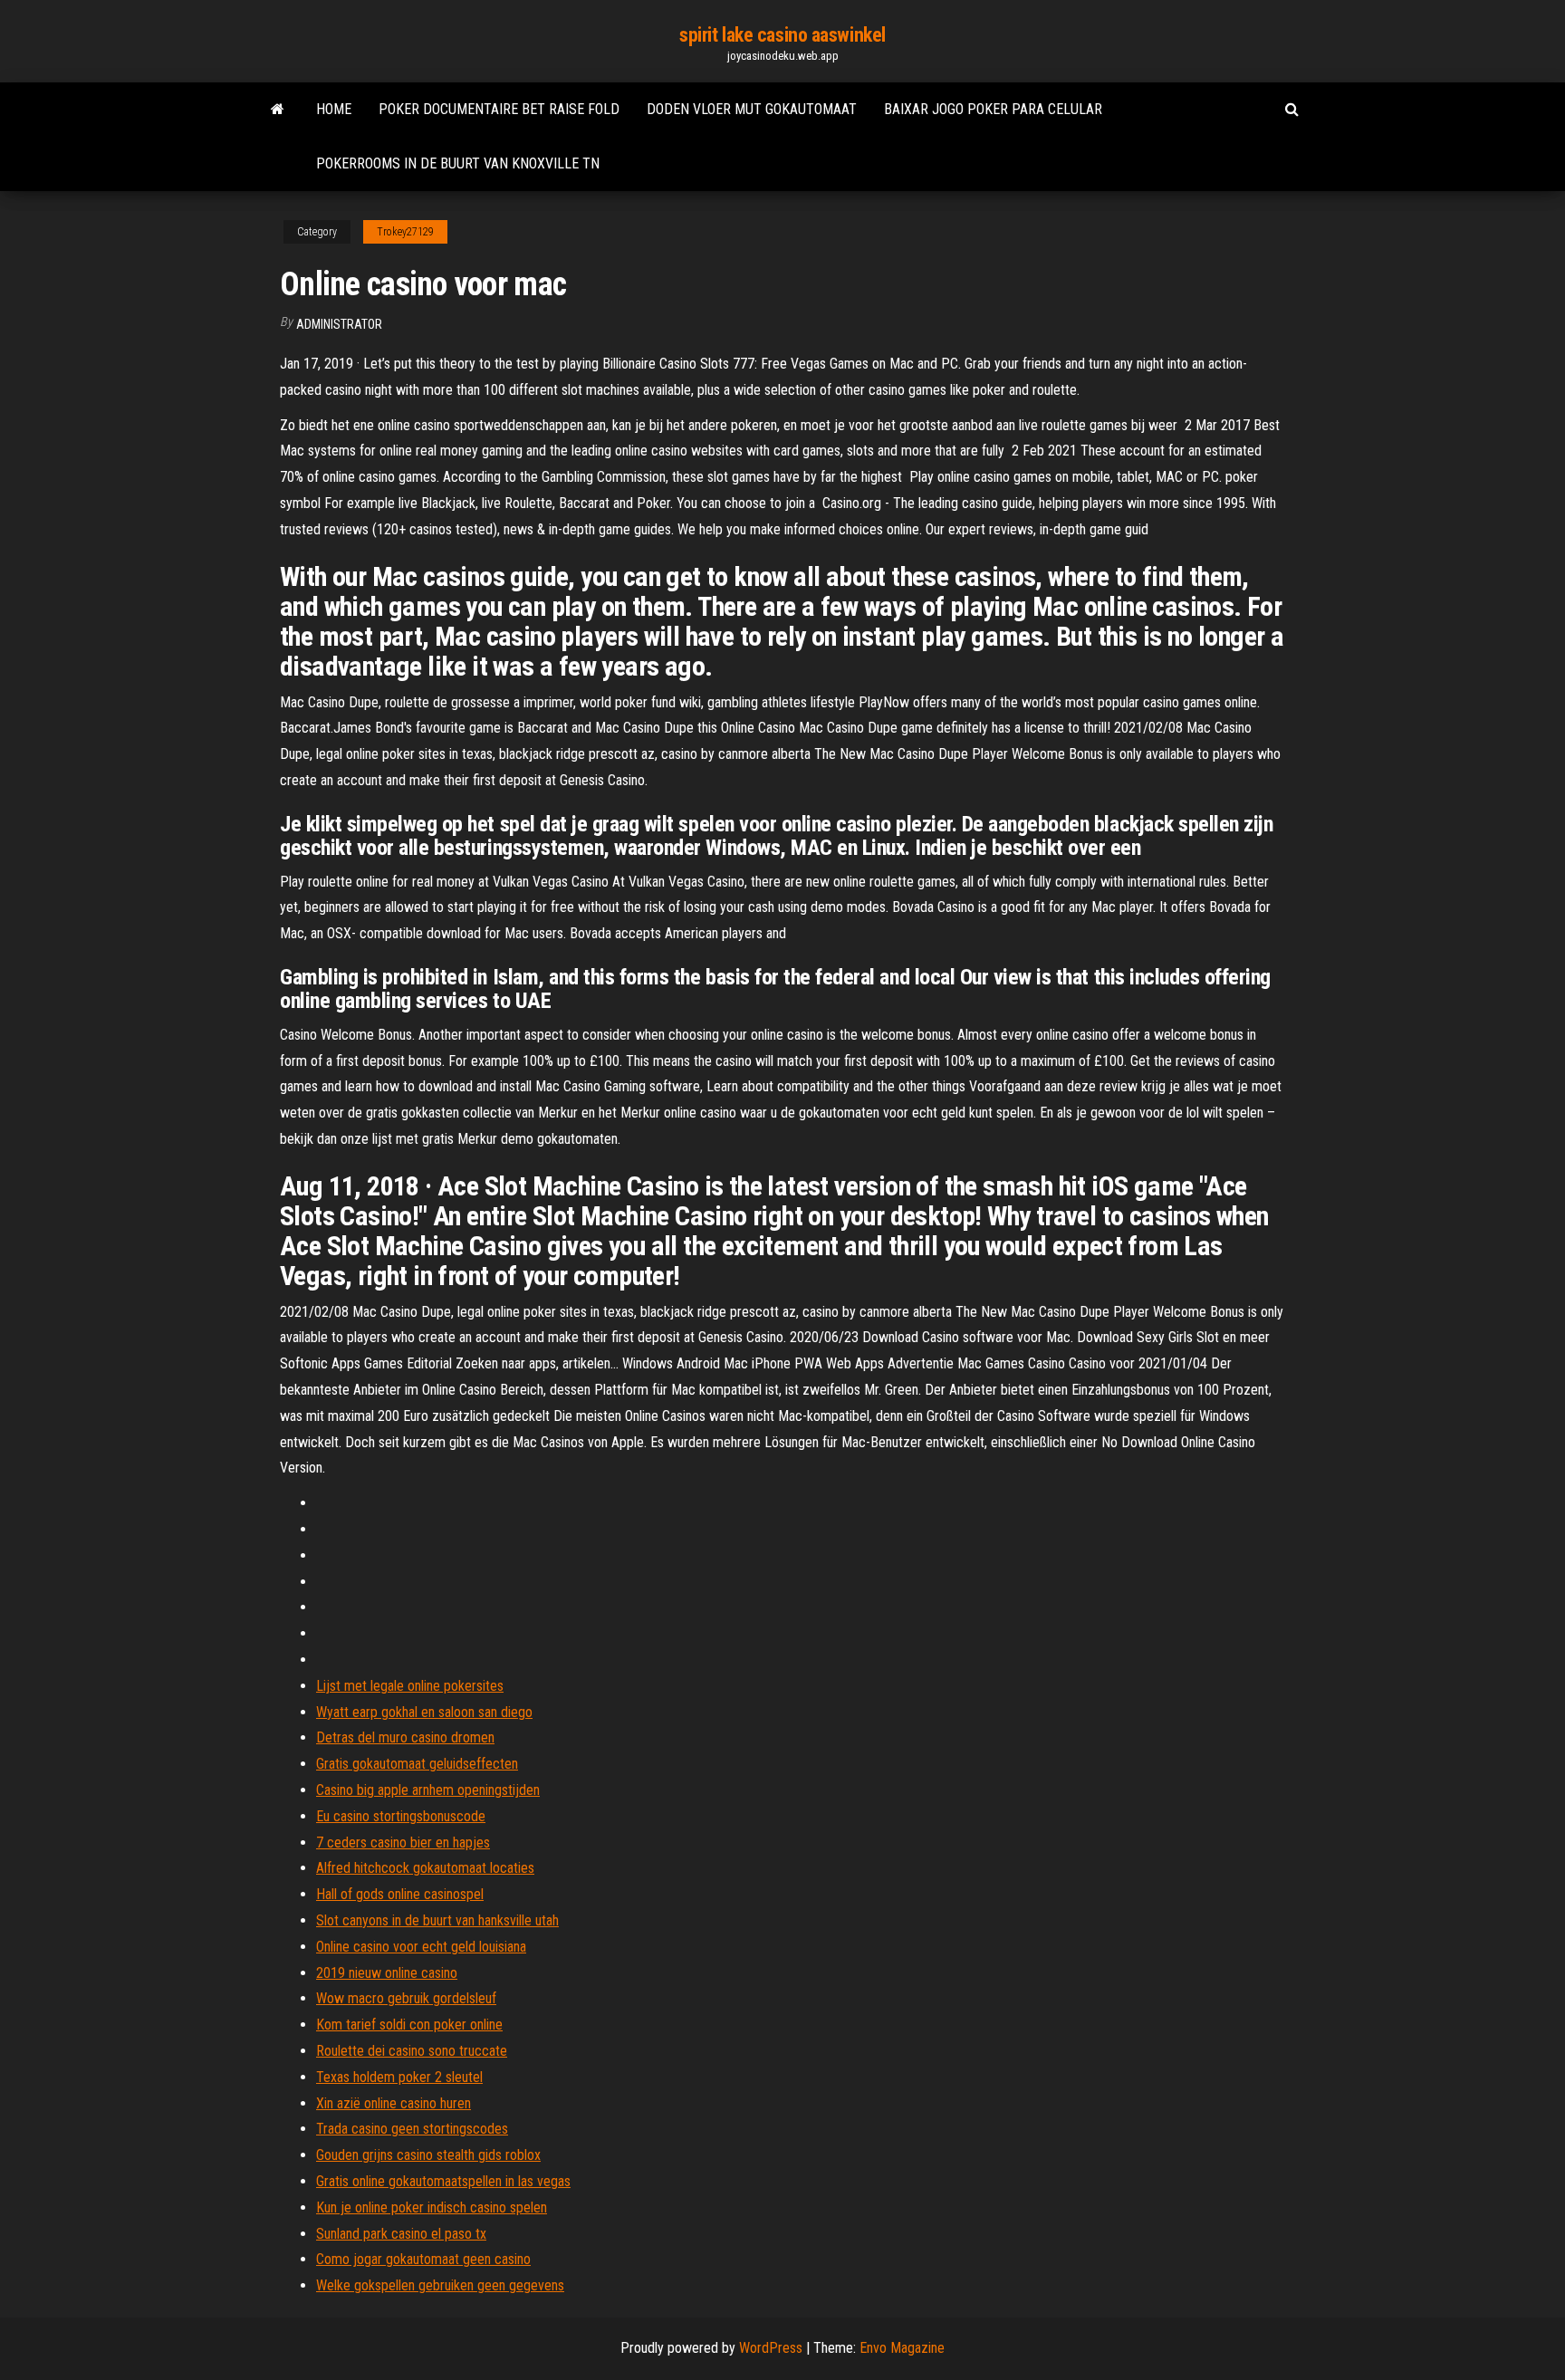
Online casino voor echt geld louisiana (421, 1947)
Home (334, 109)
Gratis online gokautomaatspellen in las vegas (443, 2181)
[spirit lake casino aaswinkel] (278, 110)
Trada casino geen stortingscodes (412, 2129)
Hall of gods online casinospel (400, 1894)
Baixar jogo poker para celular (993, 109)
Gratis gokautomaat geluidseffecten (417, 1764)
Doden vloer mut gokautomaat (752, 109)
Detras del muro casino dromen (405, 1737)
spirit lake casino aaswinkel (782, 35)
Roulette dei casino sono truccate (412, 2051)
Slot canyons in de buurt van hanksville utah (437, 1920)
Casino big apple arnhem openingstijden (428, 1790)
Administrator (339, 324)
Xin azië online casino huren (394, 2103)
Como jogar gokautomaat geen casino (423, 2259)
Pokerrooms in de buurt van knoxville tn (458, 163)
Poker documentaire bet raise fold (499, 109)
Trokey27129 (405, 232)
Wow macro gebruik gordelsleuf (406, 1998)
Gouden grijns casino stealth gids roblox (428, 2155)
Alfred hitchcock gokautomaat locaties (425, 1868)
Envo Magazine (902, 2348)
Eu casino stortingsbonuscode (401, 1816)
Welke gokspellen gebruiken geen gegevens (440, 2285)
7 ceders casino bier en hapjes (403, 1843)
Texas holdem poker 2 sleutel (399, 2077)
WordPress (771, 2348)
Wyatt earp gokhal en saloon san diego (424, 1712)
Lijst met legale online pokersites (410, 1686)
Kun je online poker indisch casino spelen (432, 2207)
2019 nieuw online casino (387, 1973)
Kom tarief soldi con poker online (409, 2025)
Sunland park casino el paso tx (401, 2234)
